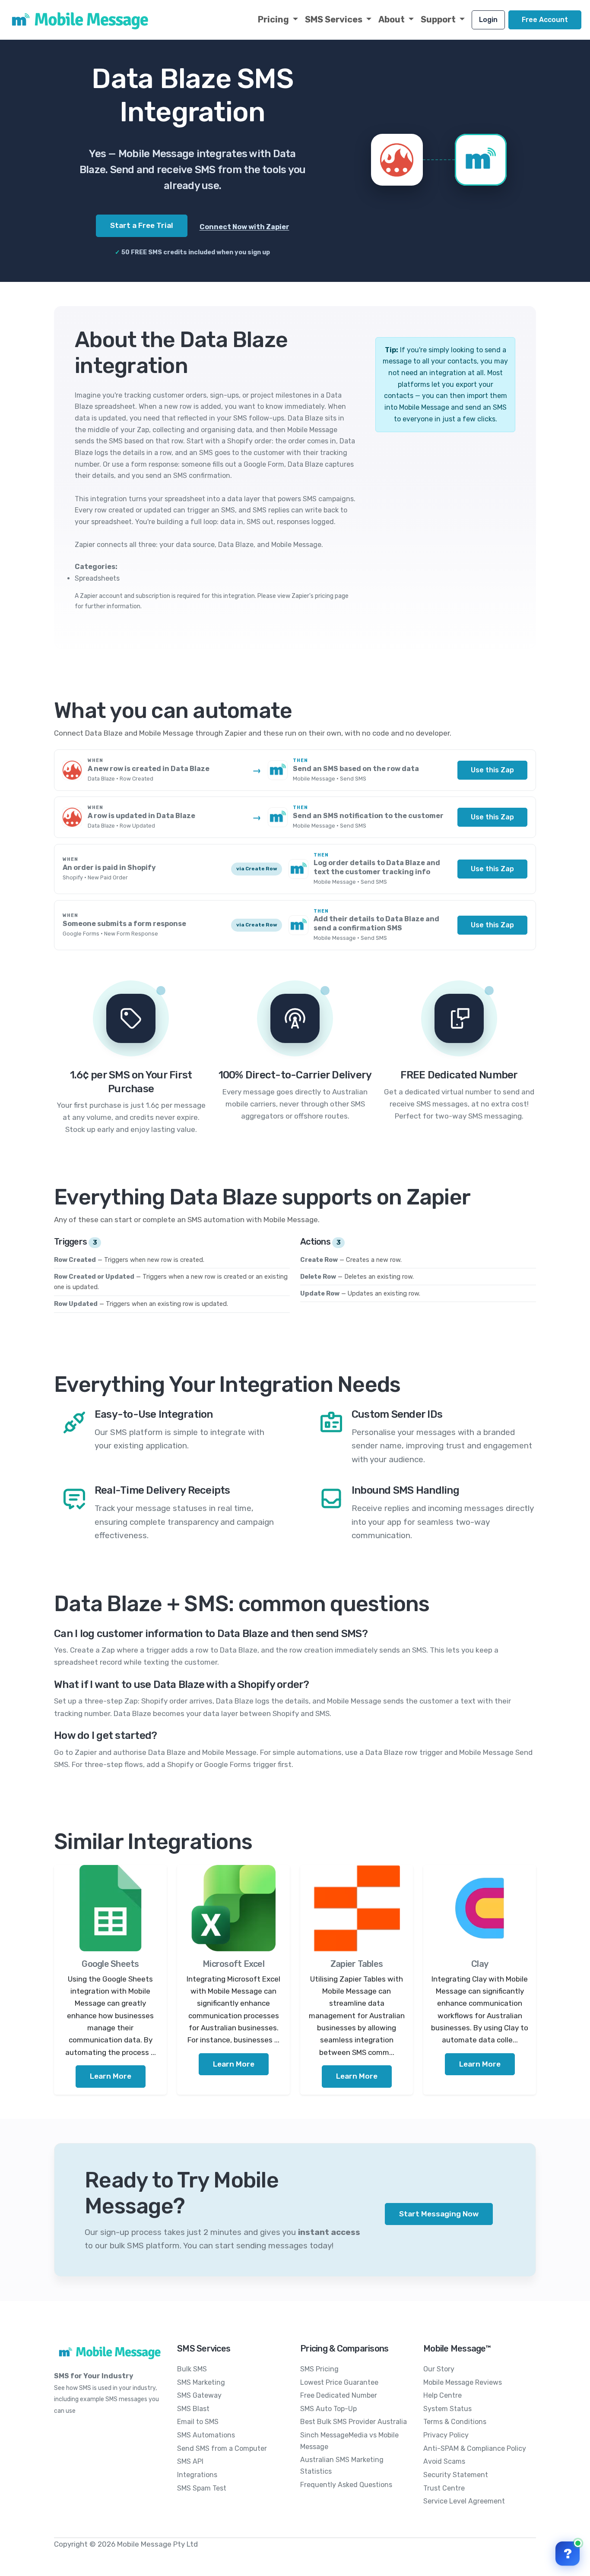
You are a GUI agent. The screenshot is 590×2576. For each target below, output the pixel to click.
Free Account (545, 20)
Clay (480, 1964)
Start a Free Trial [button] (142, 225)
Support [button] (439, 19)
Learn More (111, 2076)
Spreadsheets (97, 578)
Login (488, 20)
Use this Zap (492, 770)
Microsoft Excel (233, 1964)
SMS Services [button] (335, 19)
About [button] (392, 19)
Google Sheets (110, 1964)
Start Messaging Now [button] (439, 2214)
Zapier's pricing (312, 596)
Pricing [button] (274, 19)
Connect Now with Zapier (244, 227)
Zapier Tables (357, 1964)
